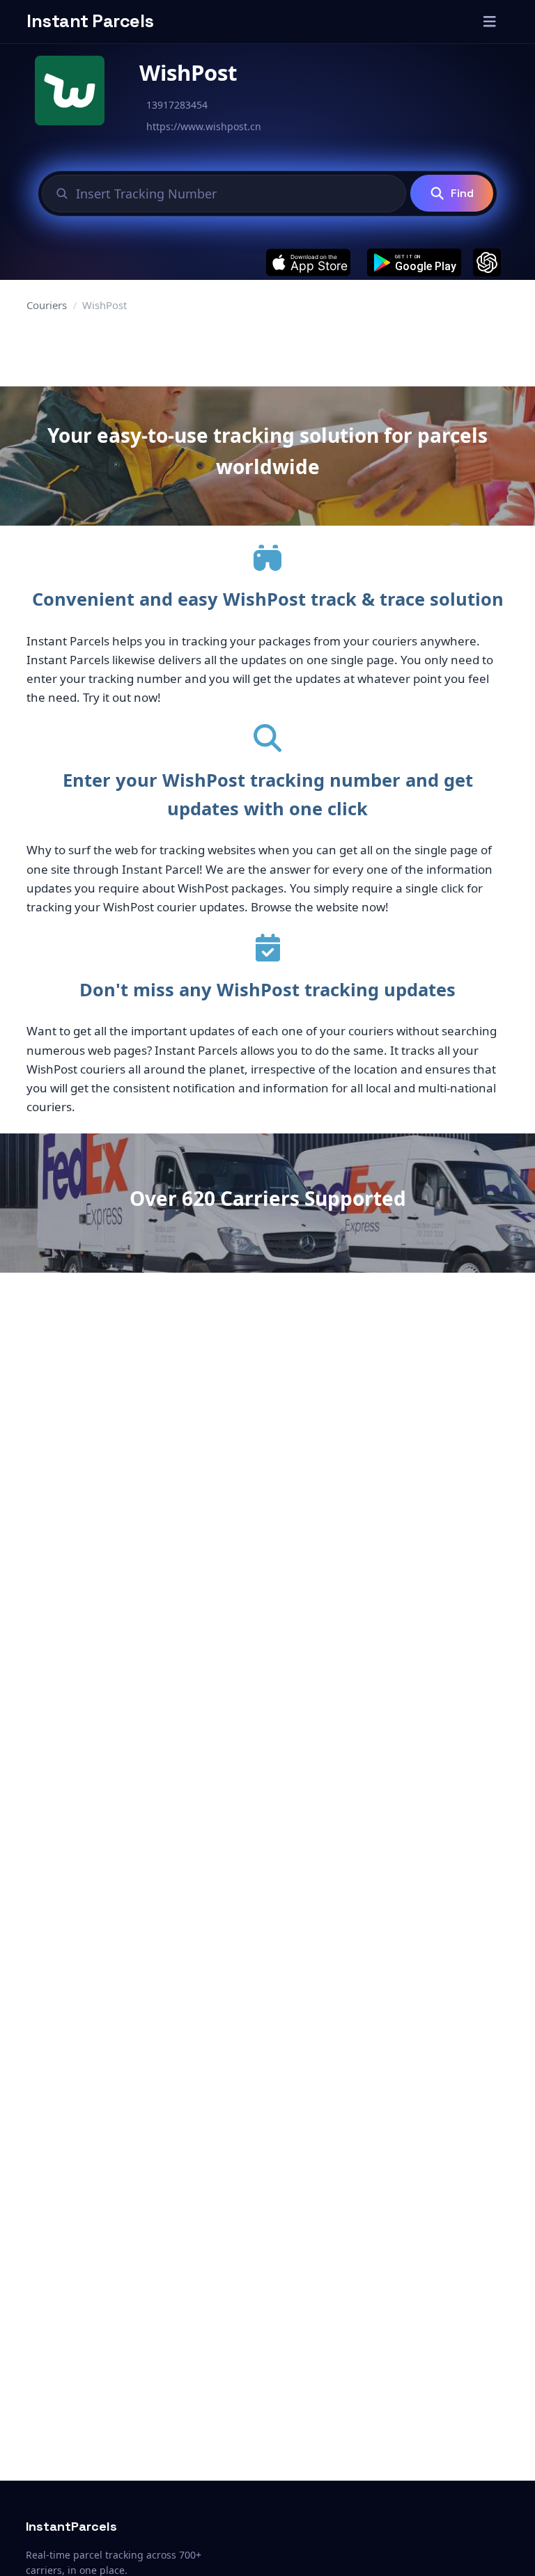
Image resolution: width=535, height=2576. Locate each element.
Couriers (47, 305)
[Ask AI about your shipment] (487, 262)
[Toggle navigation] (490, 22)
